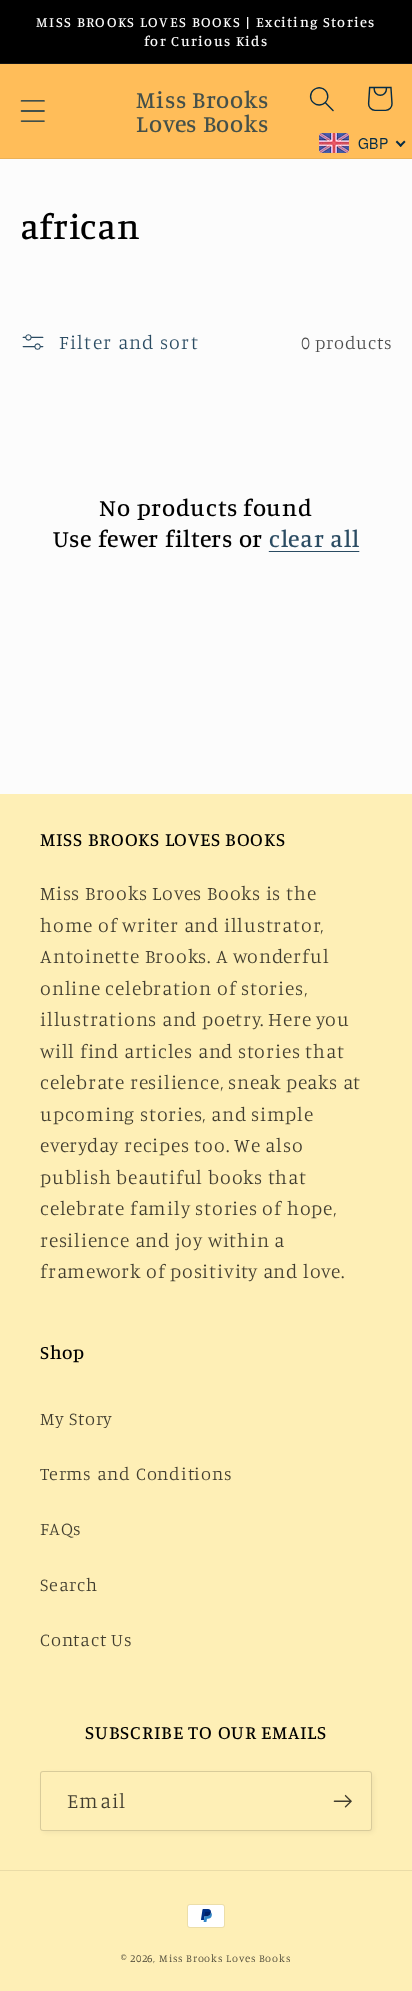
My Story (76, 1418)
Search (69, 1584)
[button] (32, 111)
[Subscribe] (342, 1801)
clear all (314, 538)
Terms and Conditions (136, 1473)
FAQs (61, 1528)
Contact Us (86, 1639)
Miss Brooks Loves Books (225, 1958)
